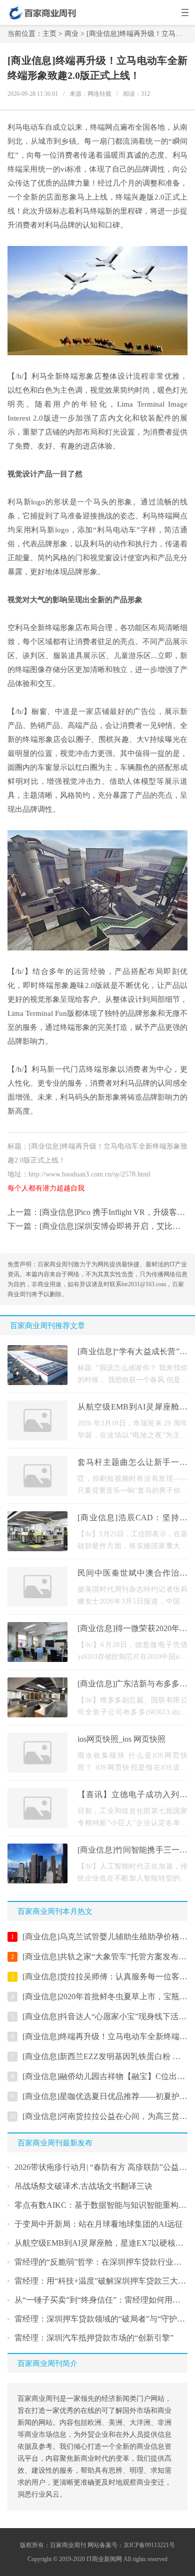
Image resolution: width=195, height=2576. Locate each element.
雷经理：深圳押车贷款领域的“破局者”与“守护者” (101, 2319)
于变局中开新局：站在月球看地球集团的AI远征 (99, 2224)
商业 (71, 34)
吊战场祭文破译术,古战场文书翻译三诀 (83, 2186)
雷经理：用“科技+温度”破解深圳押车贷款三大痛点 (104, 2281)
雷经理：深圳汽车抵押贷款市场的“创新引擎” (94, 2338)
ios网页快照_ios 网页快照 (121, 1739)
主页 (49, 34)
